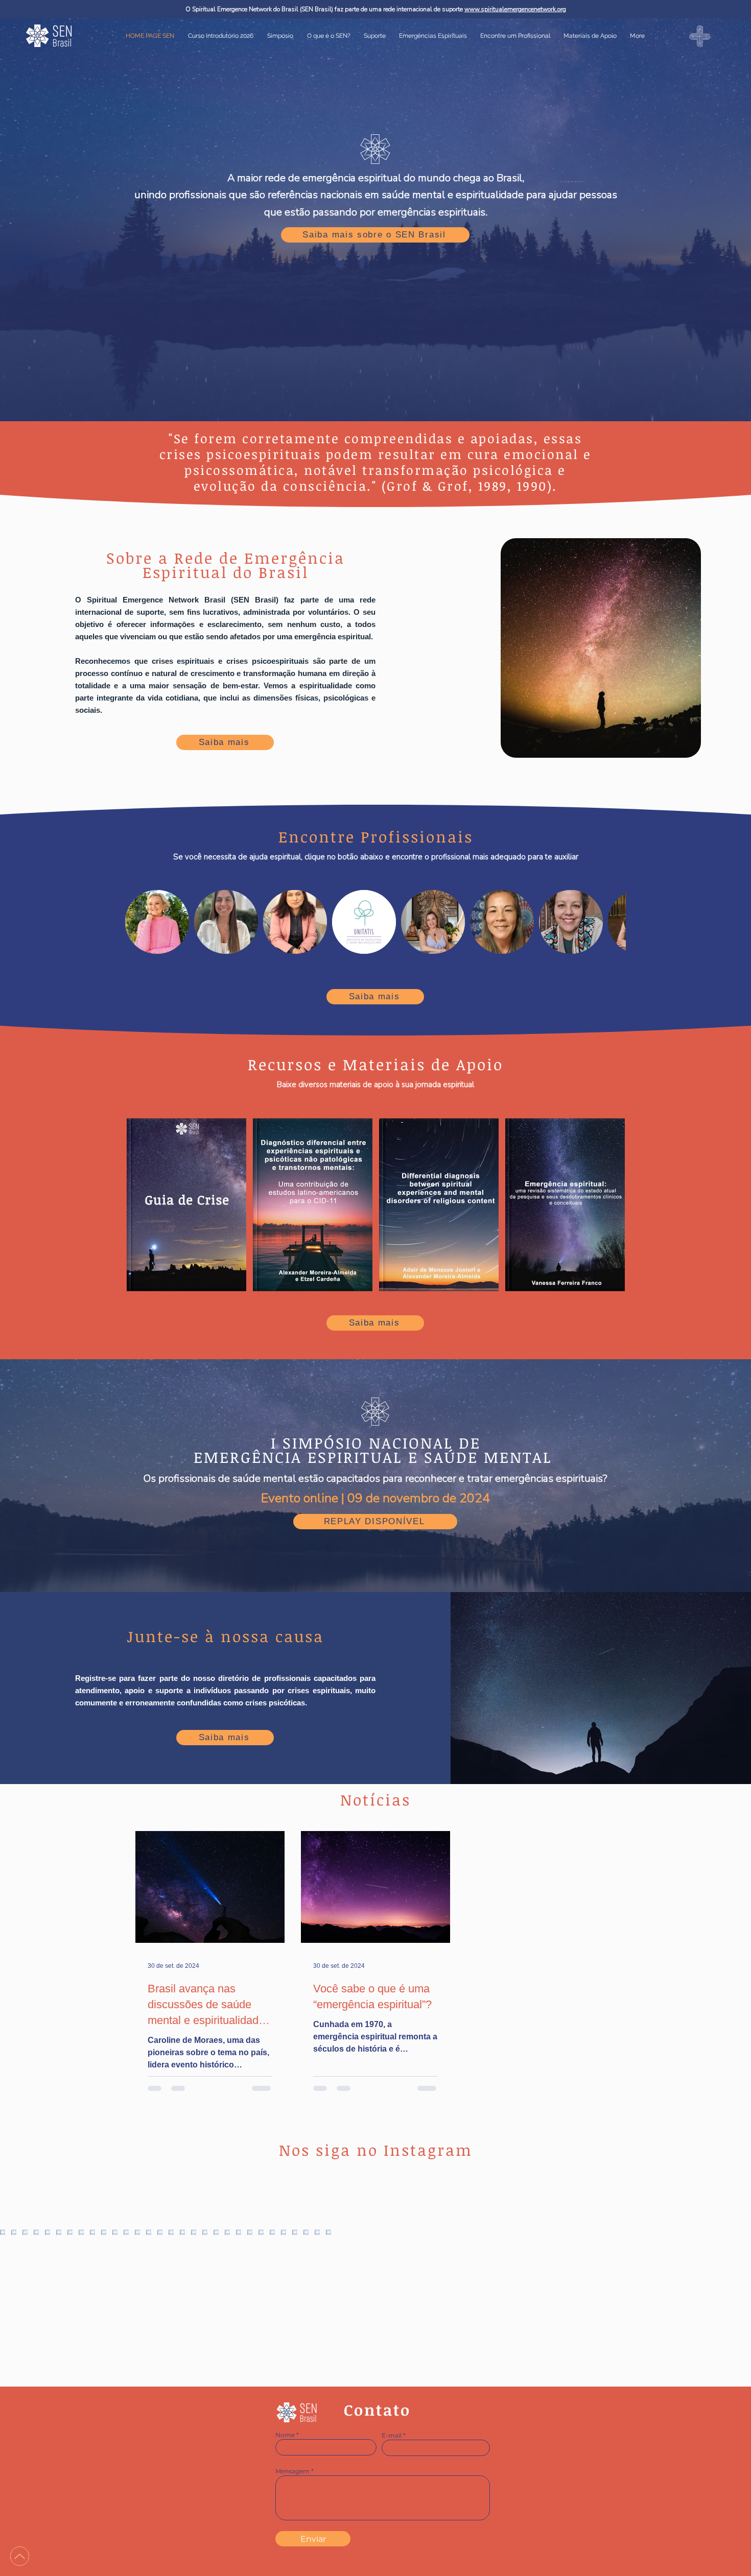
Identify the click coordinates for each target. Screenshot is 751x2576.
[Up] (20, 2556)
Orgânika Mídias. (421, 2570)
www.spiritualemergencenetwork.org (515, 9)
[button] (433, 36)
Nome (285, 2435)
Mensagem (292, 2471)
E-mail (392, 2436)
